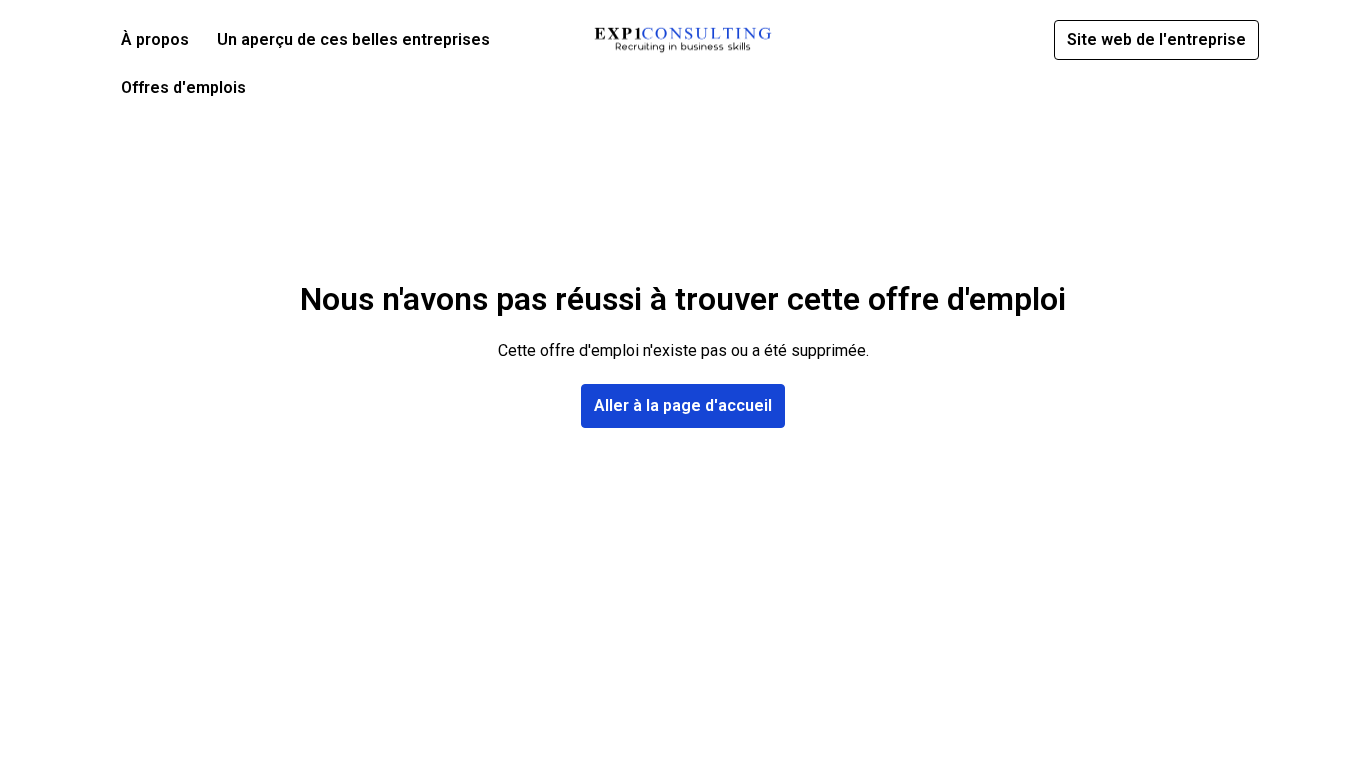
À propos (155, 39)
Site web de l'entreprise (1156, 39)
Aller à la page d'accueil (683, 405)
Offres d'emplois (183, 87)
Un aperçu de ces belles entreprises (353, 39)
